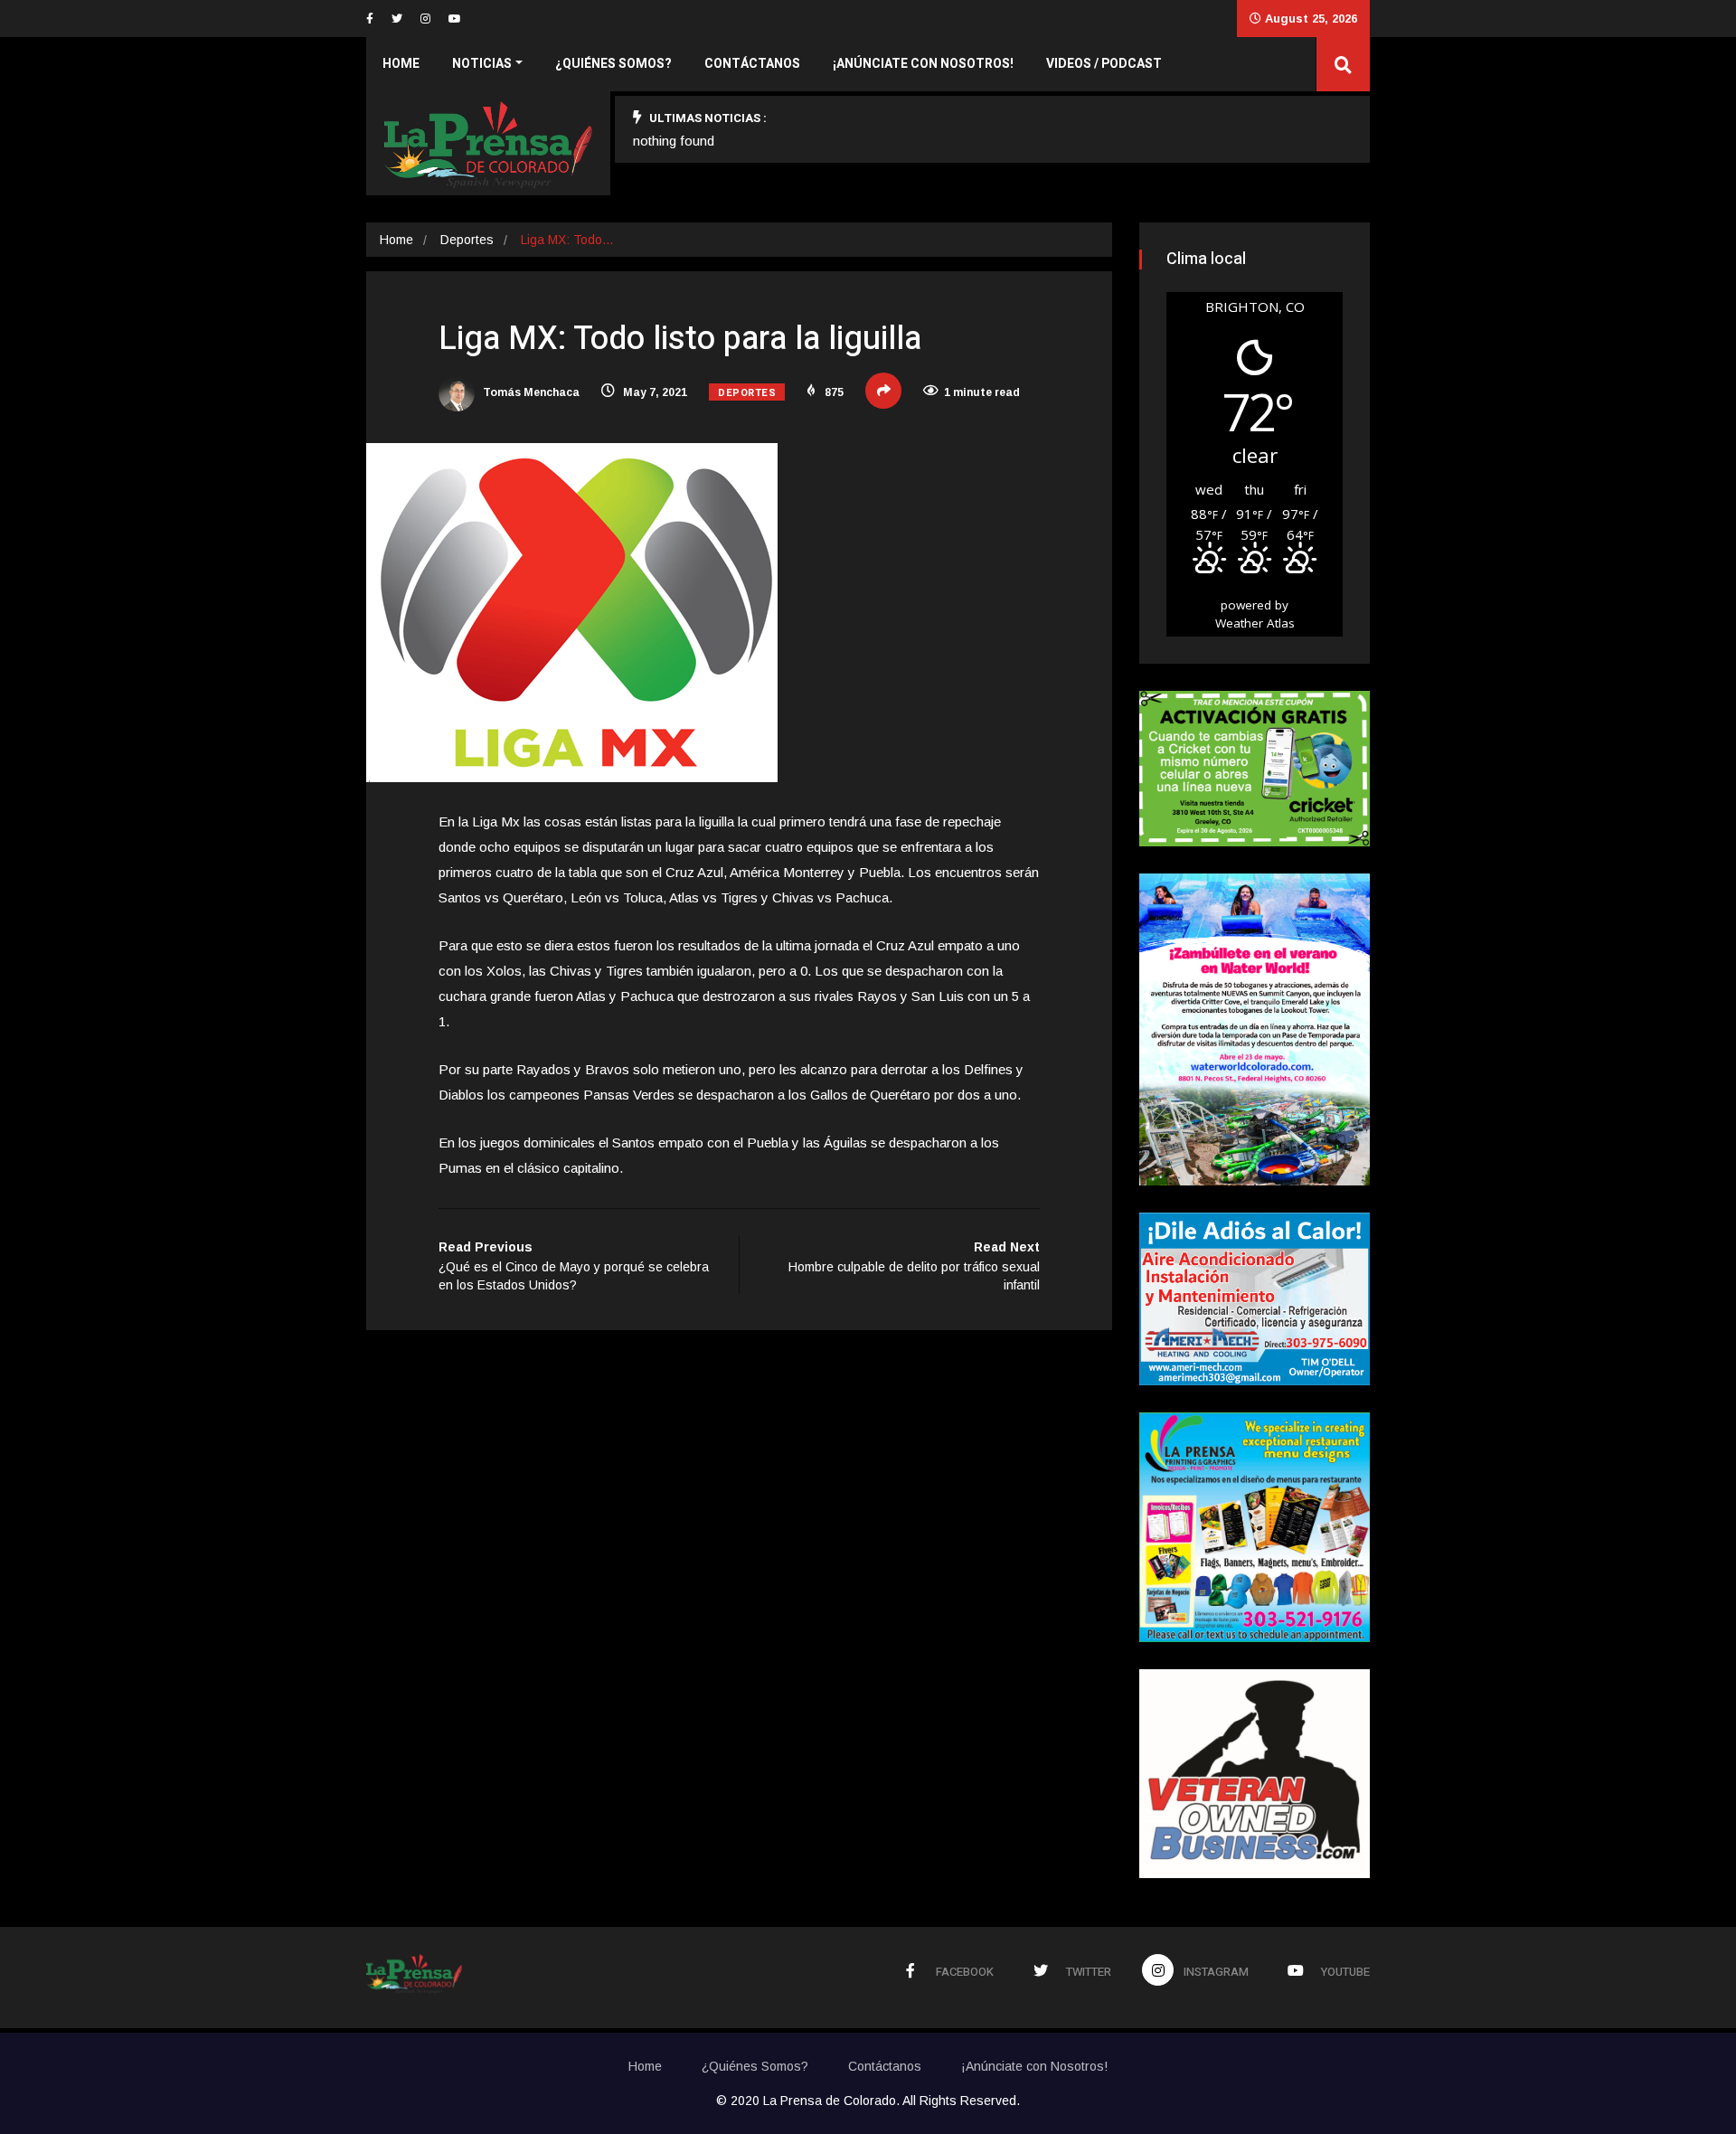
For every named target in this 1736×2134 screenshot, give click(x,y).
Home (401, 64)
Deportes (467, 240)
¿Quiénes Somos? (613, 64)
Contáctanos (752, 64)
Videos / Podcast (1104, 64)
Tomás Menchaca (530, 392)
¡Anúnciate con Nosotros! (923, 64)
